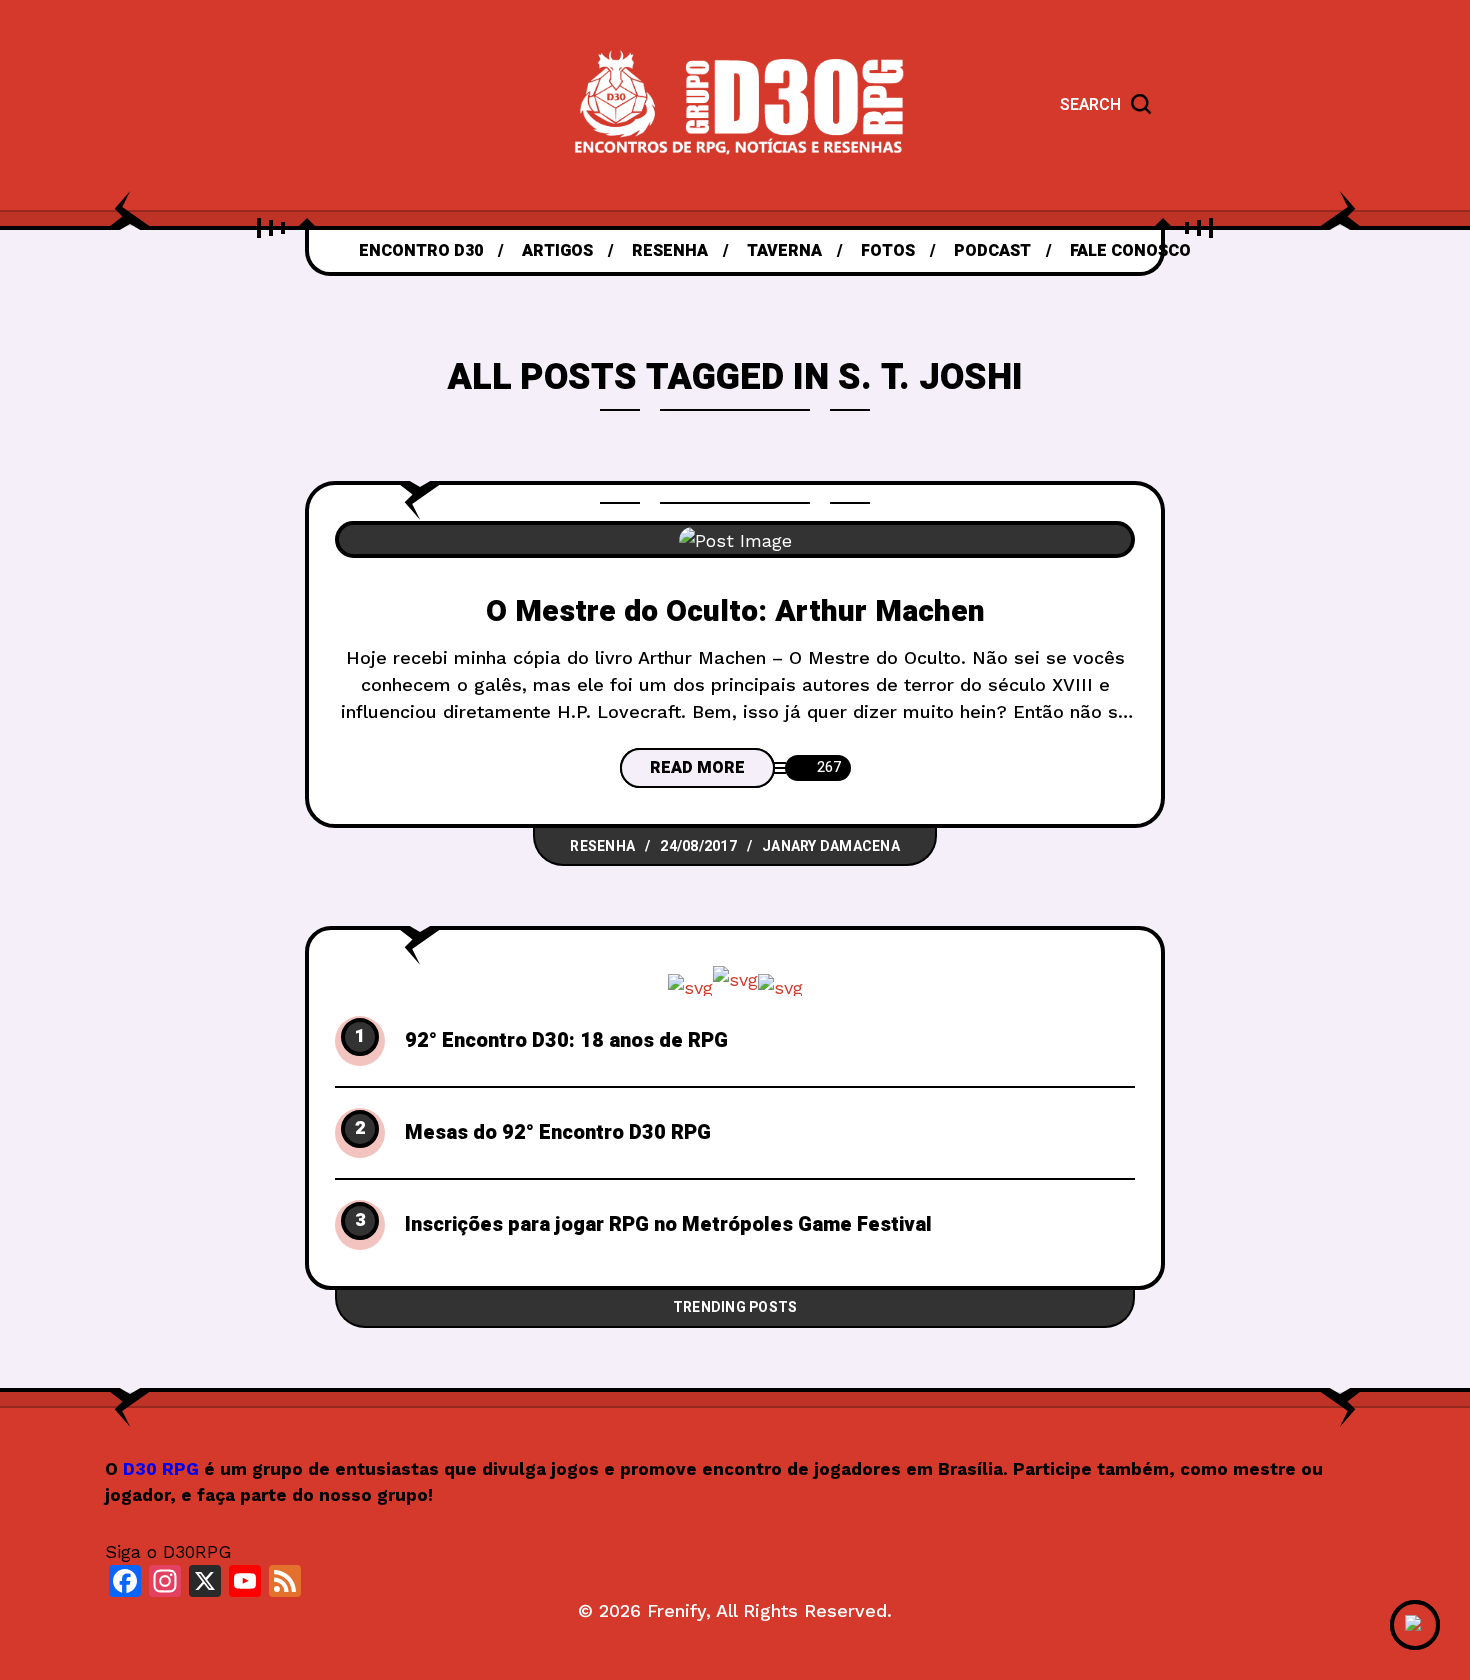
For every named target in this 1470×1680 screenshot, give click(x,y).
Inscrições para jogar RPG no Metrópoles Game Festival (668, 1225)
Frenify (676, 1610)
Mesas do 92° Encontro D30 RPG (558, 1133)
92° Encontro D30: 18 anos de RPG (566, 1041)
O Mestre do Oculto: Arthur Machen (735, 612)
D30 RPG (161, 1469)
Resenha (602, 846)
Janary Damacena (831, 846)
